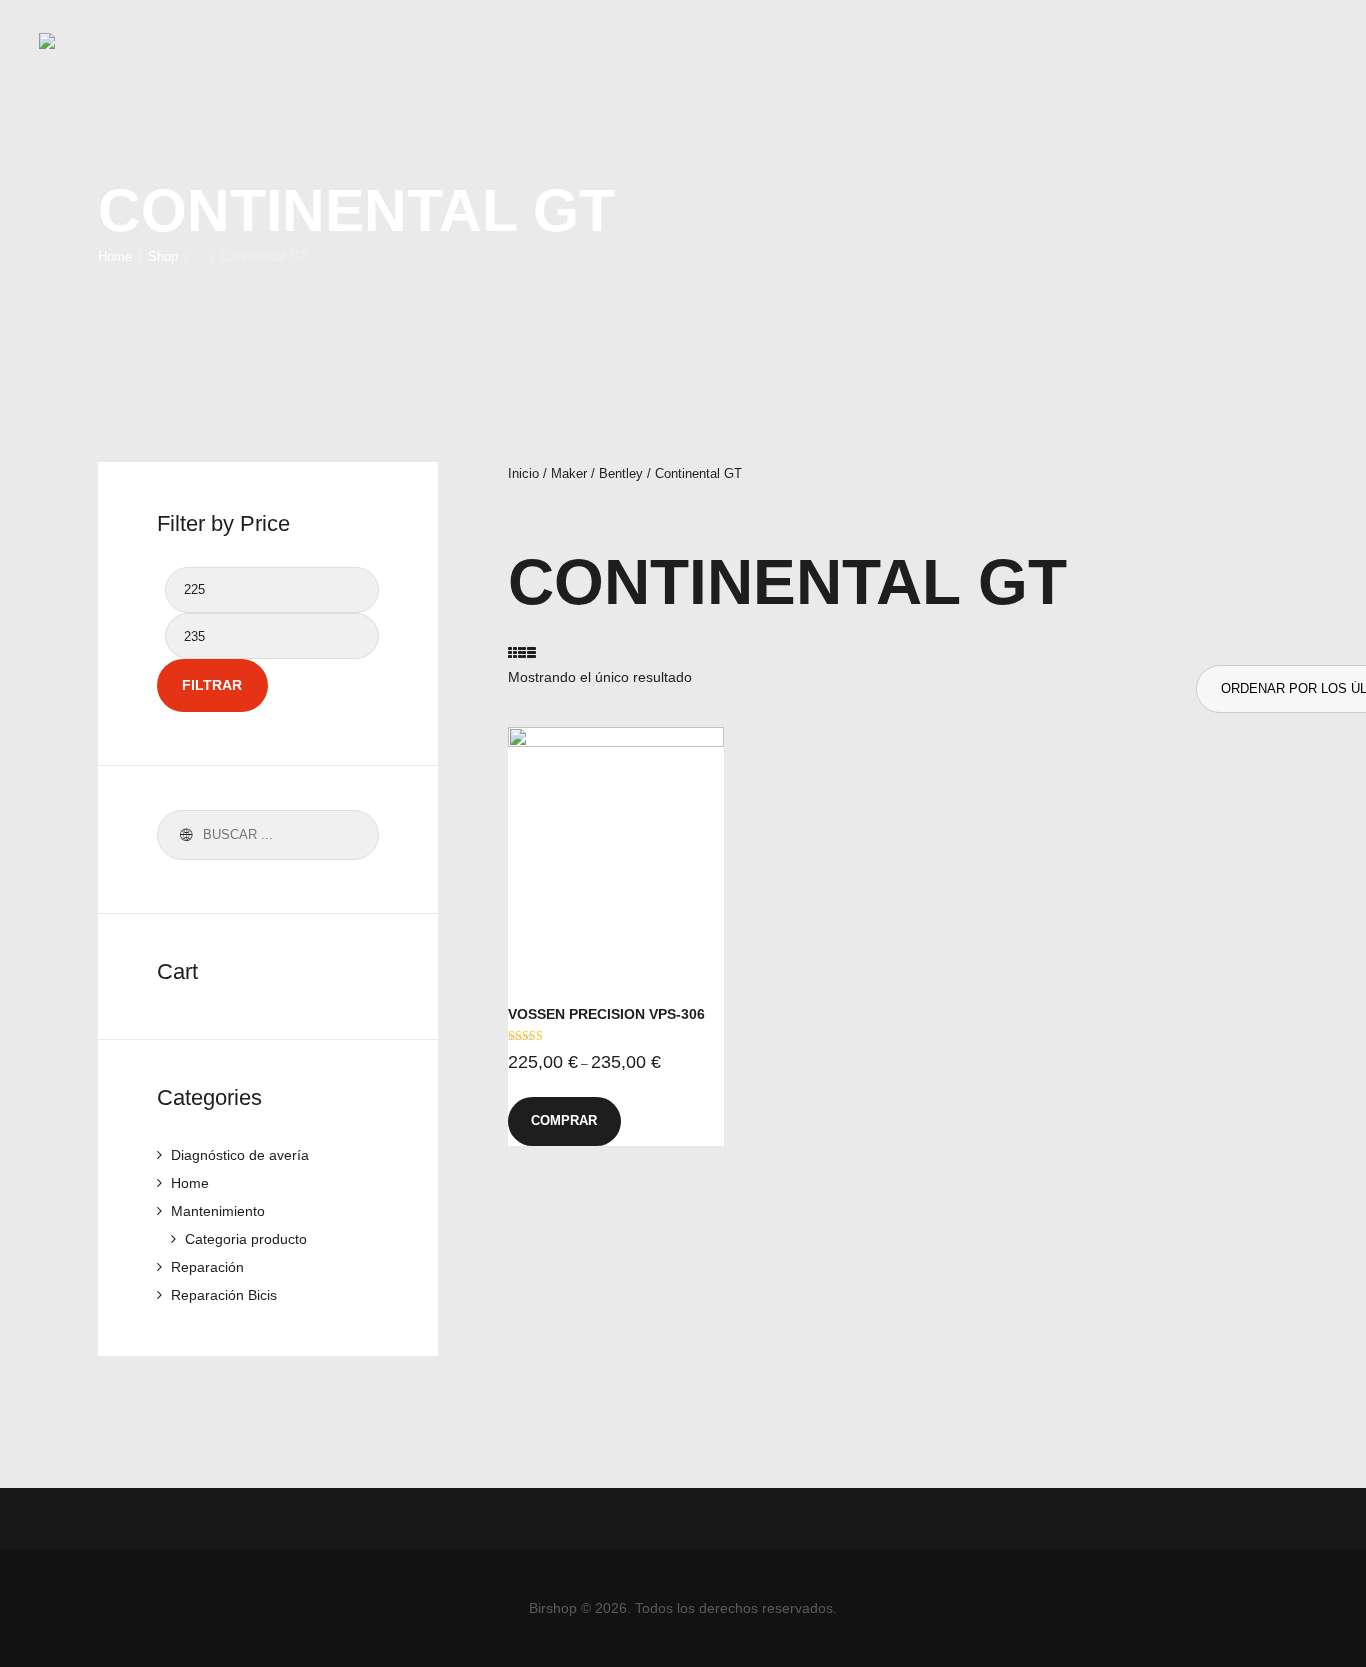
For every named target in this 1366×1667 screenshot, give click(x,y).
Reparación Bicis (224, 1295)
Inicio (523, 473)
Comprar (564, 1120)
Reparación (207, 1267)
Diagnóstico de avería (240, 1155)
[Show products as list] (529, 653)
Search (183, 835)
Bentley (621, 473)
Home (115, 256)
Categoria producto (246, 1239)
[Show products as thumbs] (515, 653)
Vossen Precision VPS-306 (606, 1014)
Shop (163, 256)
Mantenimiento (218, 1211)
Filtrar (212, 685)
